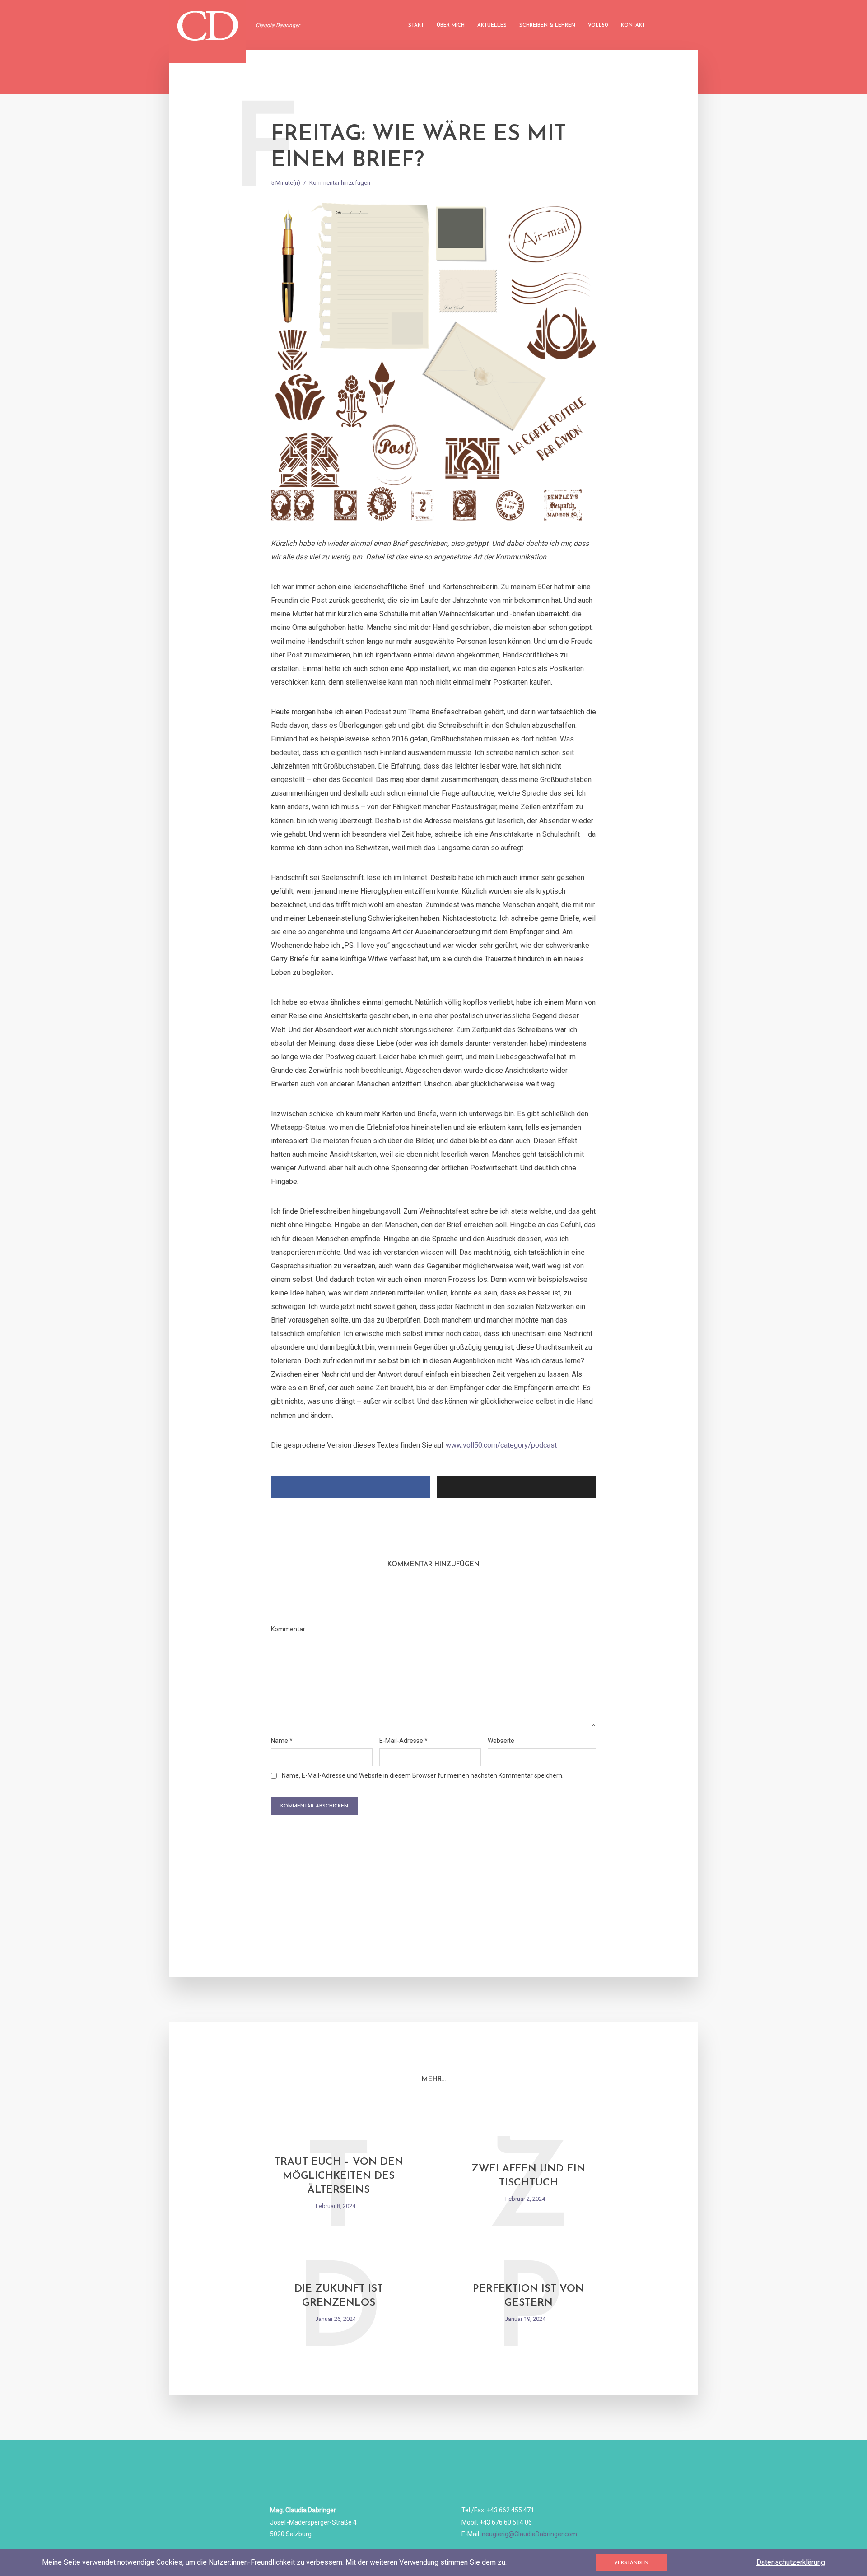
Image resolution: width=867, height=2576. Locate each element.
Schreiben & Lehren (547, 26)
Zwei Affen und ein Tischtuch (528, 2176)
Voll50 (598, 26)
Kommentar (288, 1629)
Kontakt (633, 26)
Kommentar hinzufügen (340, 183)
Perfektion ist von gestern (528, 2296)
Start (416, 26)
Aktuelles (492, 26)
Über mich (451, 26)
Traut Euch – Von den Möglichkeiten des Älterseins (339, 2176)
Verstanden (631, 2563)
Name (282, 1741)
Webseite (501, 1741)
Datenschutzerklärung (791, 2562)
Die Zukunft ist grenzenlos (339, 2296)
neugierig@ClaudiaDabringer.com (529, 2534)
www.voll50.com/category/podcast (501, 1445)
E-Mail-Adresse (403, 1741)
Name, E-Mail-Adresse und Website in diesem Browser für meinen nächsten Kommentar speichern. (423, 1775)
